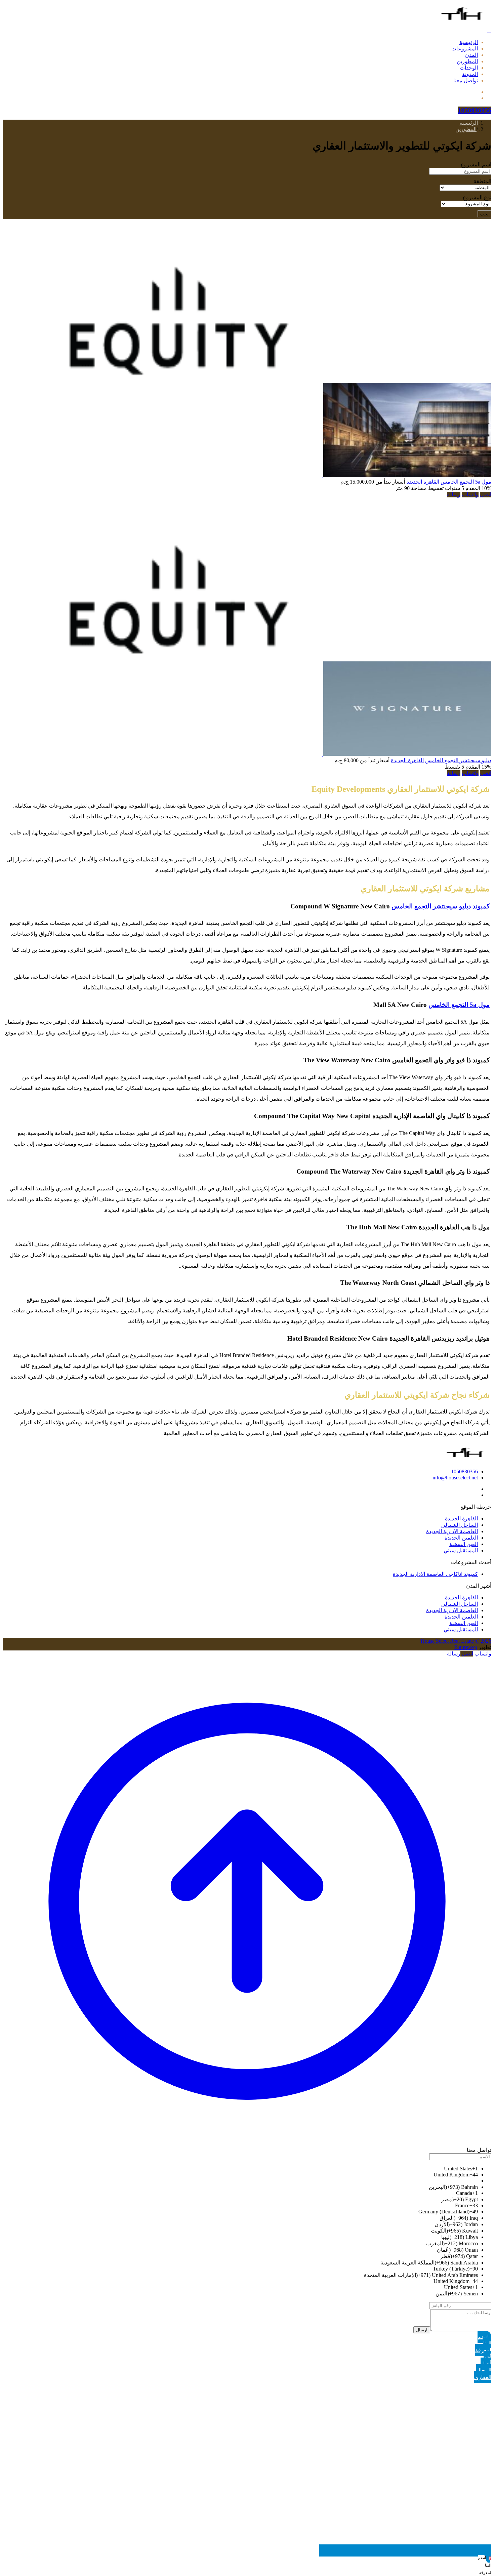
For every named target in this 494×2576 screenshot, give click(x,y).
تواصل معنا (466, 80)
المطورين (467, 61)
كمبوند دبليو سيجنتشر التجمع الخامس (441, 906)
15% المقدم (478, 767)
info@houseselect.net (455, 1478)
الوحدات (469, 68)
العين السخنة (464, 1544)
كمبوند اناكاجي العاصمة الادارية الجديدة (435, 1574)
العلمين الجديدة (461, 1538)
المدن (471, 55)
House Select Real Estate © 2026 (456, 1641)
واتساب (470, 495)
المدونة (470, 74)
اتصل (486, 495)
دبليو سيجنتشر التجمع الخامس (458, 760)
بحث (484, 214)
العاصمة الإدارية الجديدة (452, 1531)
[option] (240, 2169)
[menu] (489, 30)
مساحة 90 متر (411, 488)
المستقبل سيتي (461, 1550)
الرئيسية (469, 42)
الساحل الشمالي (460, 1525)
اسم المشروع (476, 165)
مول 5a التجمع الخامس (466, 482)
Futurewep (466, 1647)
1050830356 (464, 1471)
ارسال (422, 2330)
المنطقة (482, 181)
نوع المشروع (477, 197)
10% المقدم (478, 488)
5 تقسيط (454, 767)
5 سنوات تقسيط (445, 488)
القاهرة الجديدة (423, 482)
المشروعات (465, 49)
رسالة (454, 495)
